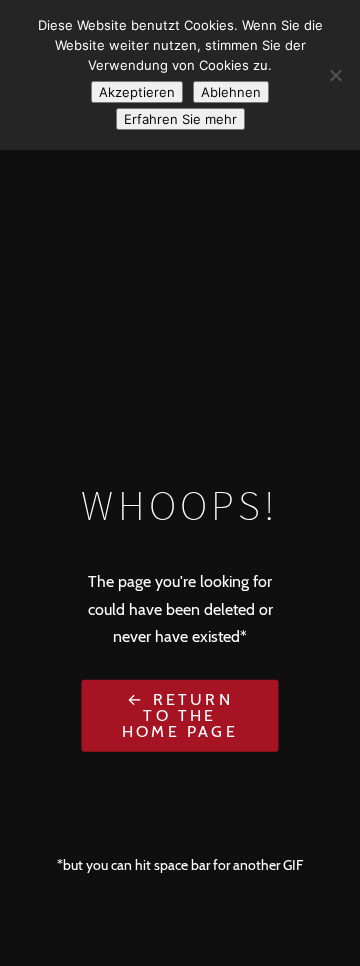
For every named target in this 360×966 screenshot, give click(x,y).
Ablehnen (231, 92)
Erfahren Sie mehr (180, 119)
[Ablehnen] (335, 75)
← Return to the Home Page (180, 715)
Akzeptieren (137, 92)
